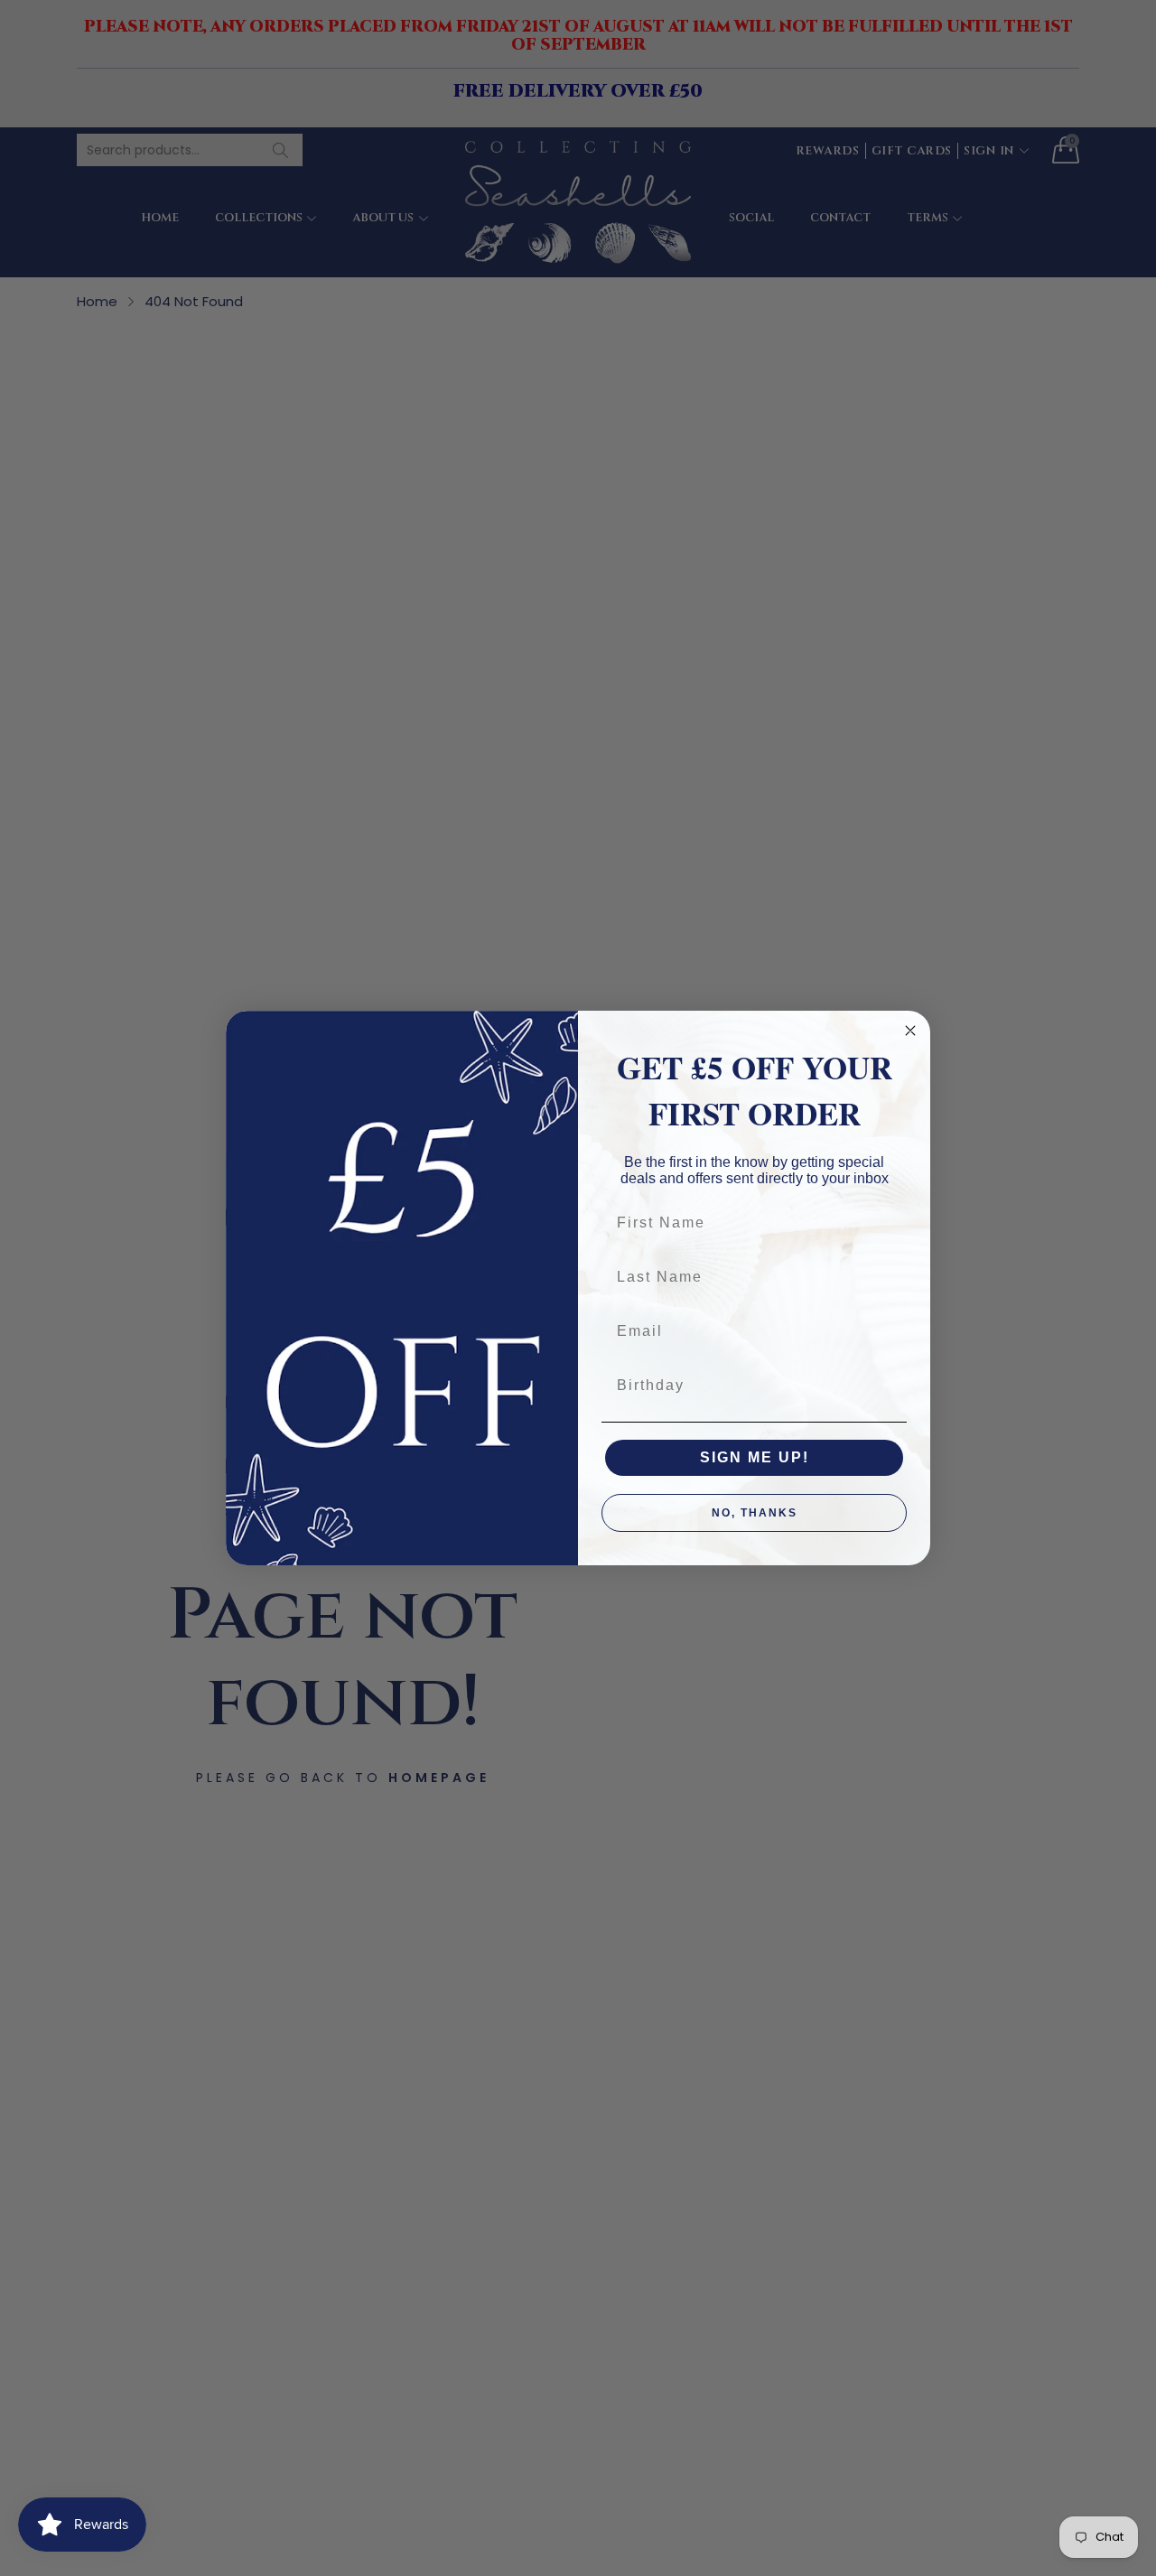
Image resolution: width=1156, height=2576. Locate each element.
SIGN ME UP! (755, 1457)
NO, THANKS (755, 1513)
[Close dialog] (910, 1031)
